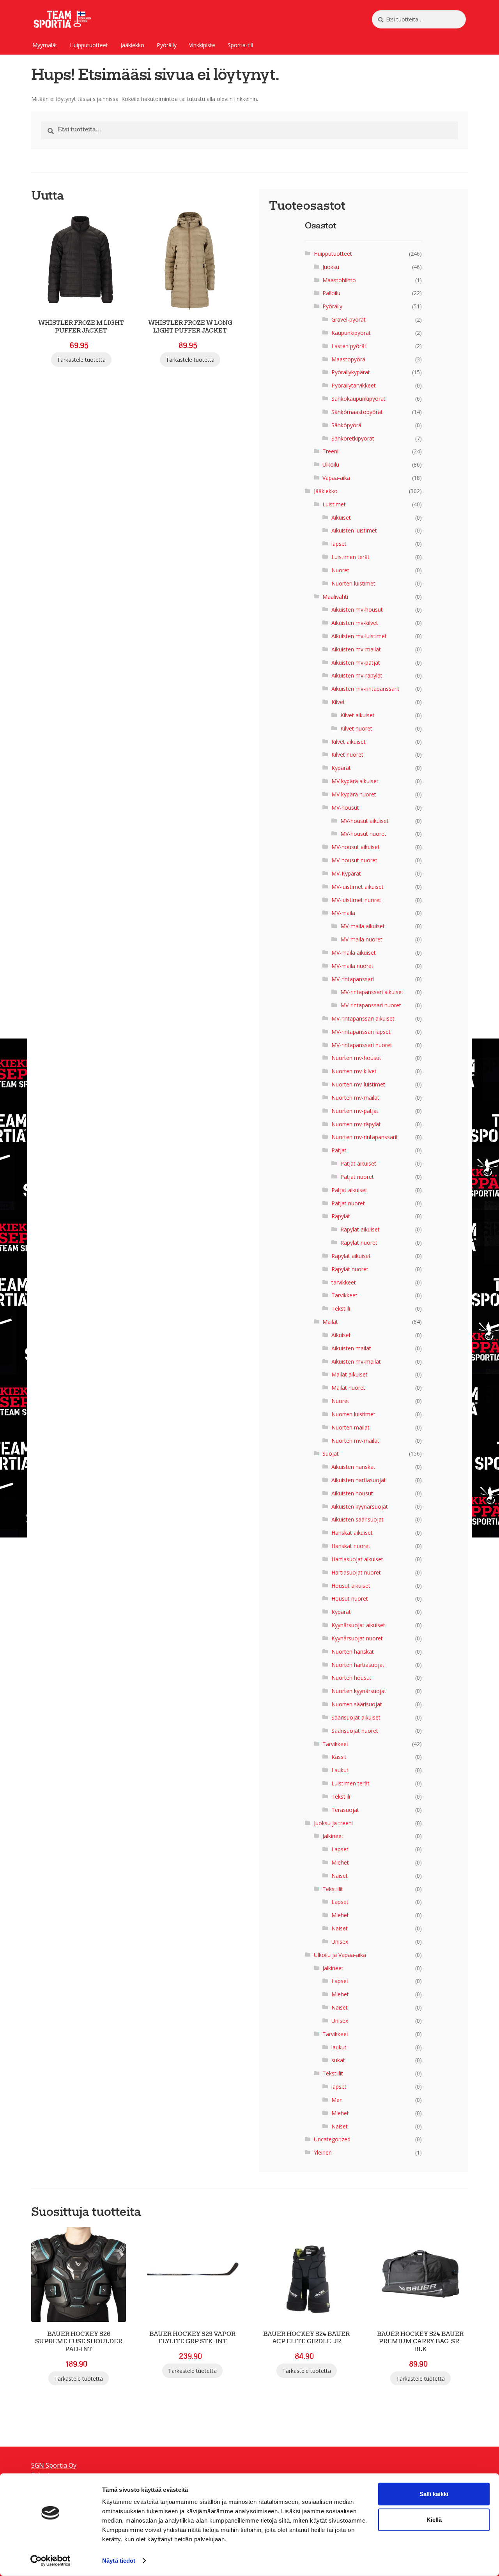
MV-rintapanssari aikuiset (372, 992)
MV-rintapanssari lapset (361, 1032)
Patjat (339, 1150)
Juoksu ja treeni (333, 1823)
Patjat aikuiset (358, 1163)
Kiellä (434, 2520)
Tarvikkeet (344, 1295)
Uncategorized (332, 2139)
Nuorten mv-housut (356, 1058)
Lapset (340, 1849)
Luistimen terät (350, 557)
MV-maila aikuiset (363, 926)
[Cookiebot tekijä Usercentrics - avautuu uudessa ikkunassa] (50, 2561)
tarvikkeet (344, 1282)
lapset (339, 544)
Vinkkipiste (202, 45)
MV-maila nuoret (361, 939)
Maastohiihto (339, 280)
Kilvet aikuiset (357, 715)
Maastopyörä (348, 359)
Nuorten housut (351, 1678)
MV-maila (343, 913)
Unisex (340, 1942)
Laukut (340, 1770)
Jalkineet (333, 1836)
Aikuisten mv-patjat (356, 663)
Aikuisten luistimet (354, 530)
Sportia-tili (240, 45)
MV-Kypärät (346, 873)
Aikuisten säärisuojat (357, 1519)
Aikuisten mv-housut (357, 609)
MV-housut (345, 808)
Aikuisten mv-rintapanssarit (365, 689)
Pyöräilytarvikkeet (354, 385)
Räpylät (341, 1216)
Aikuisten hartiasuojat (359, 1480)
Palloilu (331, 293)
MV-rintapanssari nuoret (371, 1005)
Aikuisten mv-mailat (356, 649)
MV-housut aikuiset (365, 821)
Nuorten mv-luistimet (358, 1084)
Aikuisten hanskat (353, 1467)
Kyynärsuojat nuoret (357, 1638)
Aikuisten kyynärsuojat (360, 1506)
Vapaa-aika (336, 478)
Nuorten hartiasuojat (358, 1665)
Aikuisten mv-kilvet (355, 623)
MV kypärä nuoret (354, 794)
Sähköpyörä (346, 425)
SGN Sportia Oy (54, 2465)
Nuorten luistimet (353, 583)
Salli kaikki (434, 2494)
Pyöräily (167, 45)
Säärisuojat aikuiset (356, 1717)
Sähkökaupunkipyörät (358, 399)
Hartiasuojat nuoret (356, 1572)
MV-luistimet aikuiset (357, 887)
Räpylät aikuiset (360, 1229)
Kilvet (338, 702)
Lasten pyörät (349, 346)
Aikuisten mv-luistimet (359, 636)
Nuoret (340, 570)
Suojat (331, 1453)
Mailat (330, 1322)
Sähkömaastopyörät (357, 412)
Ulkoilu (331, 464)
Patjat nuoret (357, 1177)
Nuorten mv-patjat (355, 1111)
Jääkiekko (132, 45)
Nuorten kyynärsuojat (359, 1691)
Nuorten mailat (350, 1427)
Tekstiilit (333, 1889)
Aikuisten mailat (351, 1348)
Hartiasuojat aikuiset (357, 1559)
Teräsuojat (345, 1810)
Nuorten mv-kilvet (354, 1071)
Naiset (340, 1876)
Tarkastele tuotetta (81, 360)
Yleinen (323, 2152)
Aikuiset (341, 517)
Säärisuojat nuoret (355, 1731)
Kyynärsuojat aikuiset (358, 1625)
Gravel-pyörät (349, 319)
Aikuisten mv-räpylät (357, 675)
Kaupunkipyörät (351, 333)
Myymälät (45, 45)
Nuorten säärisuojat (357, 1704)
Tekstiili (341, 1308)
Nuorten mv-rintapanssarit (365, 1137)
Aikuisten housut (352, 1493)
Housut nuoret (350, 1598)
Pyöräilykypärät (351, 372)
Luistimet (334, 504)
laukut (339, 2047)
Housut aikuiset (351, 1586)
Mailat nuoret (348, 1388)
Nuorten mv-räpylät (356, 1124)
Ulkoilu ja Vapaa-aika (340, 1955)
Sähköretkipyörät (353, 438)
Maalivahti (335, 597)
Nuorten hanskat (353, 1652)
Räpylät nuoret (359, 1243)
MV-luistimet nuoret (356, 900)
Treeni (330, 451)
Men (337, 2100)
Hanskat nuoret (351, 1546)
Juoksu (331, 267)
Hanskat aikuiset (352, 1533)
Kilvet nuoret (356, 728)
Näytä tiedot (119, 2561)
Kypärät (341, 768)
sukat (338, 2060)
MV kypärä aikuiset (355, 781)
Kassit (339, 1757)
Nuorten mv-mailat (355, 1098)
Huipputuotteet (89, 45)
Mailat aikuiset (349, 1374)
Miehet (340, 1862)
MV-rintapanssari (353, 979)
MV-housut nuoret (363, 834)
